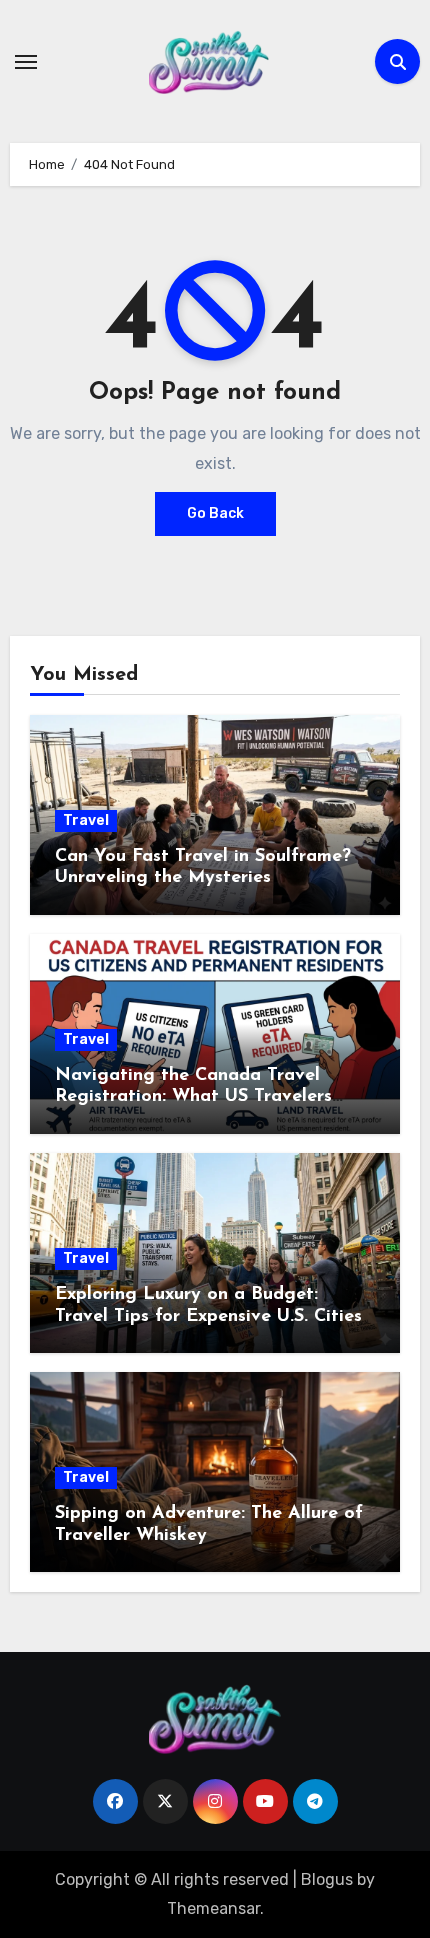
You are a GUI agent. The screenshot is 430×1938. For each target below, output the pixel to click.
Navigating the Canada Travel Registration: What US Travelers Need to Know (193, 1097)
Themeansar (213, 1908)
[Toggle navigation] (26, 62)
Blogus (327, 1879)
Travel (86, 820)
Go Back (215, 513)
